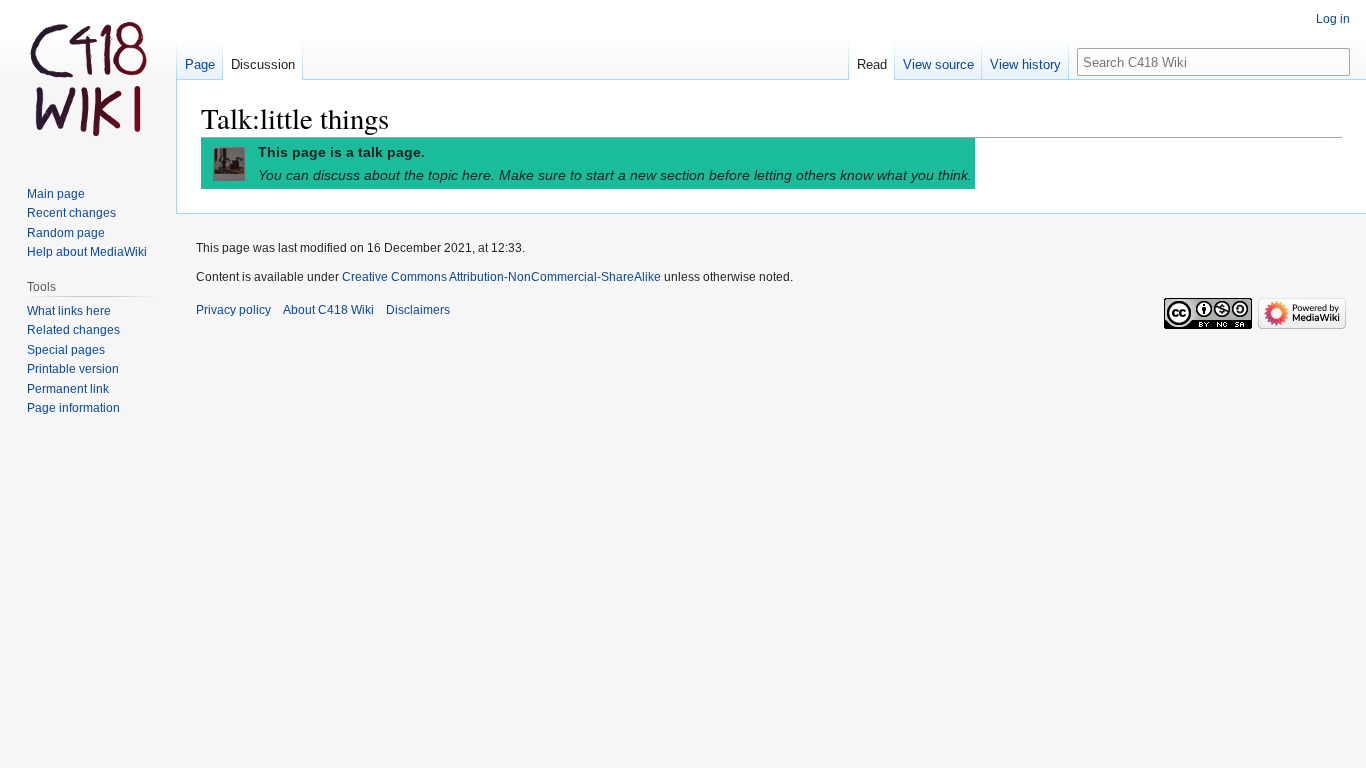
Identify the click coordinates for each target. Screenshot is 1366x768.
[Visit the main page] (88, 80)
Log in (1333, 19)
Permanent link (68, 389)
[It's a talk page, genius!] (229, 163)
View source (938, 64)
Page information (73, 408)
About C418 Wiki (328, 310)
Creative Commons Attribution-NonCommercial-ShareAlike (501, 277)
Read (872, 64)
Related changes (73, 330)
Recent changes (71, 213)
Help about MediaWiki (87, 252)
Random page (66, 233)
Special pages (66, 350)
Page (200, 64)
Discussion (263, 64)
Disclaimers (418, 310)
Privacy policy (233, 310)
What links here (69, 311)
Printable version (73, 369)
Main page (56, 194)
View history (1025, 64)
